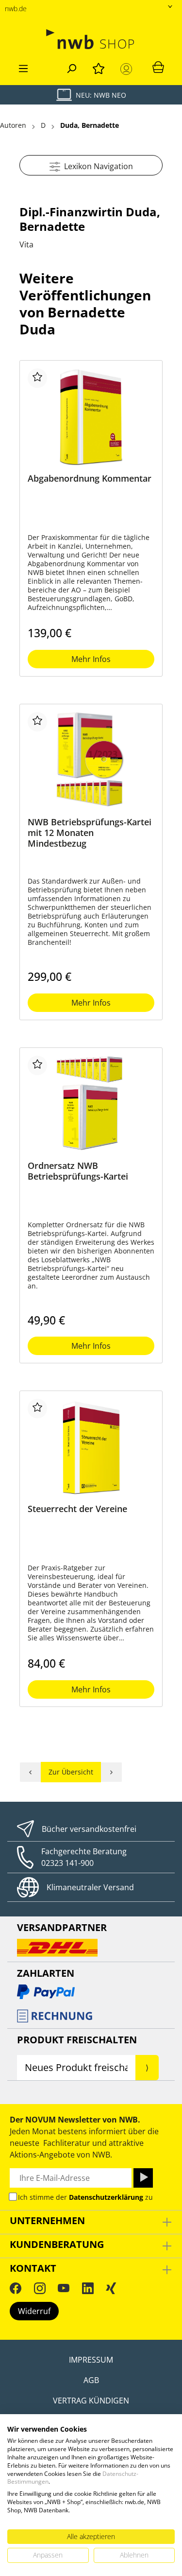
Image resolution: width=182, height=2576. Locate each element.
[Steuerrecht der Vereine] (91, 1447)
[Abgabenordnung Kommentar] (91, 417)
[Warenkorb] (158, 67)
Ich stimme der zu (85, 2197)
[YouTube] (64, 2288)
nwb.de (16, 9)
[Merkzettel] (99, 67)
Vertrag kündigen (91, 2401)
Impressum (91, 2360)
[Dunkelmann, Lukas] (112, 1772)
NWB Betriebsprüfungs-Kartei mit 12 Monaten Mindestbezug (90, 833)
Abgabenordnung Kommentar (90, 479)
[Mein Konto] (128, 69)
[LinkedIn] (88, 2288)
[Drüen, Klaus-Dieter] (30, 1772)
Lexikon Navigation (97, 166)
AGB (91, 2380)
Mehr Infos (91, 659)
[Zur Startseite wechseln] (91, 39)
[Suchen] (71, 67)
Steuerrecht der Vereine (77, 1509)
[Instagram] (40, 2288)
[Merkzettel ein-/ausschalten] (37, 378)
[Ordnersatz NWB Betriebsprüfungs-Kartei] (91, 1104)
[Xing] (111, 2288)
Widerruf (34, 2311)
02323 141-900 (67, 1863)
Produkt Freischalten (77, 2040)
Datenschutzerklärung (106, 2197)
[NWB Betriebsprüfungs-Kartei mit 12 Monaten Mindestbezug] (91, 761)
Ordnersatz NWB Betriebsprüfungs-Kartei (78, 1171)
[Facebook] (16, 2288)
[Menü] (23, 67)
